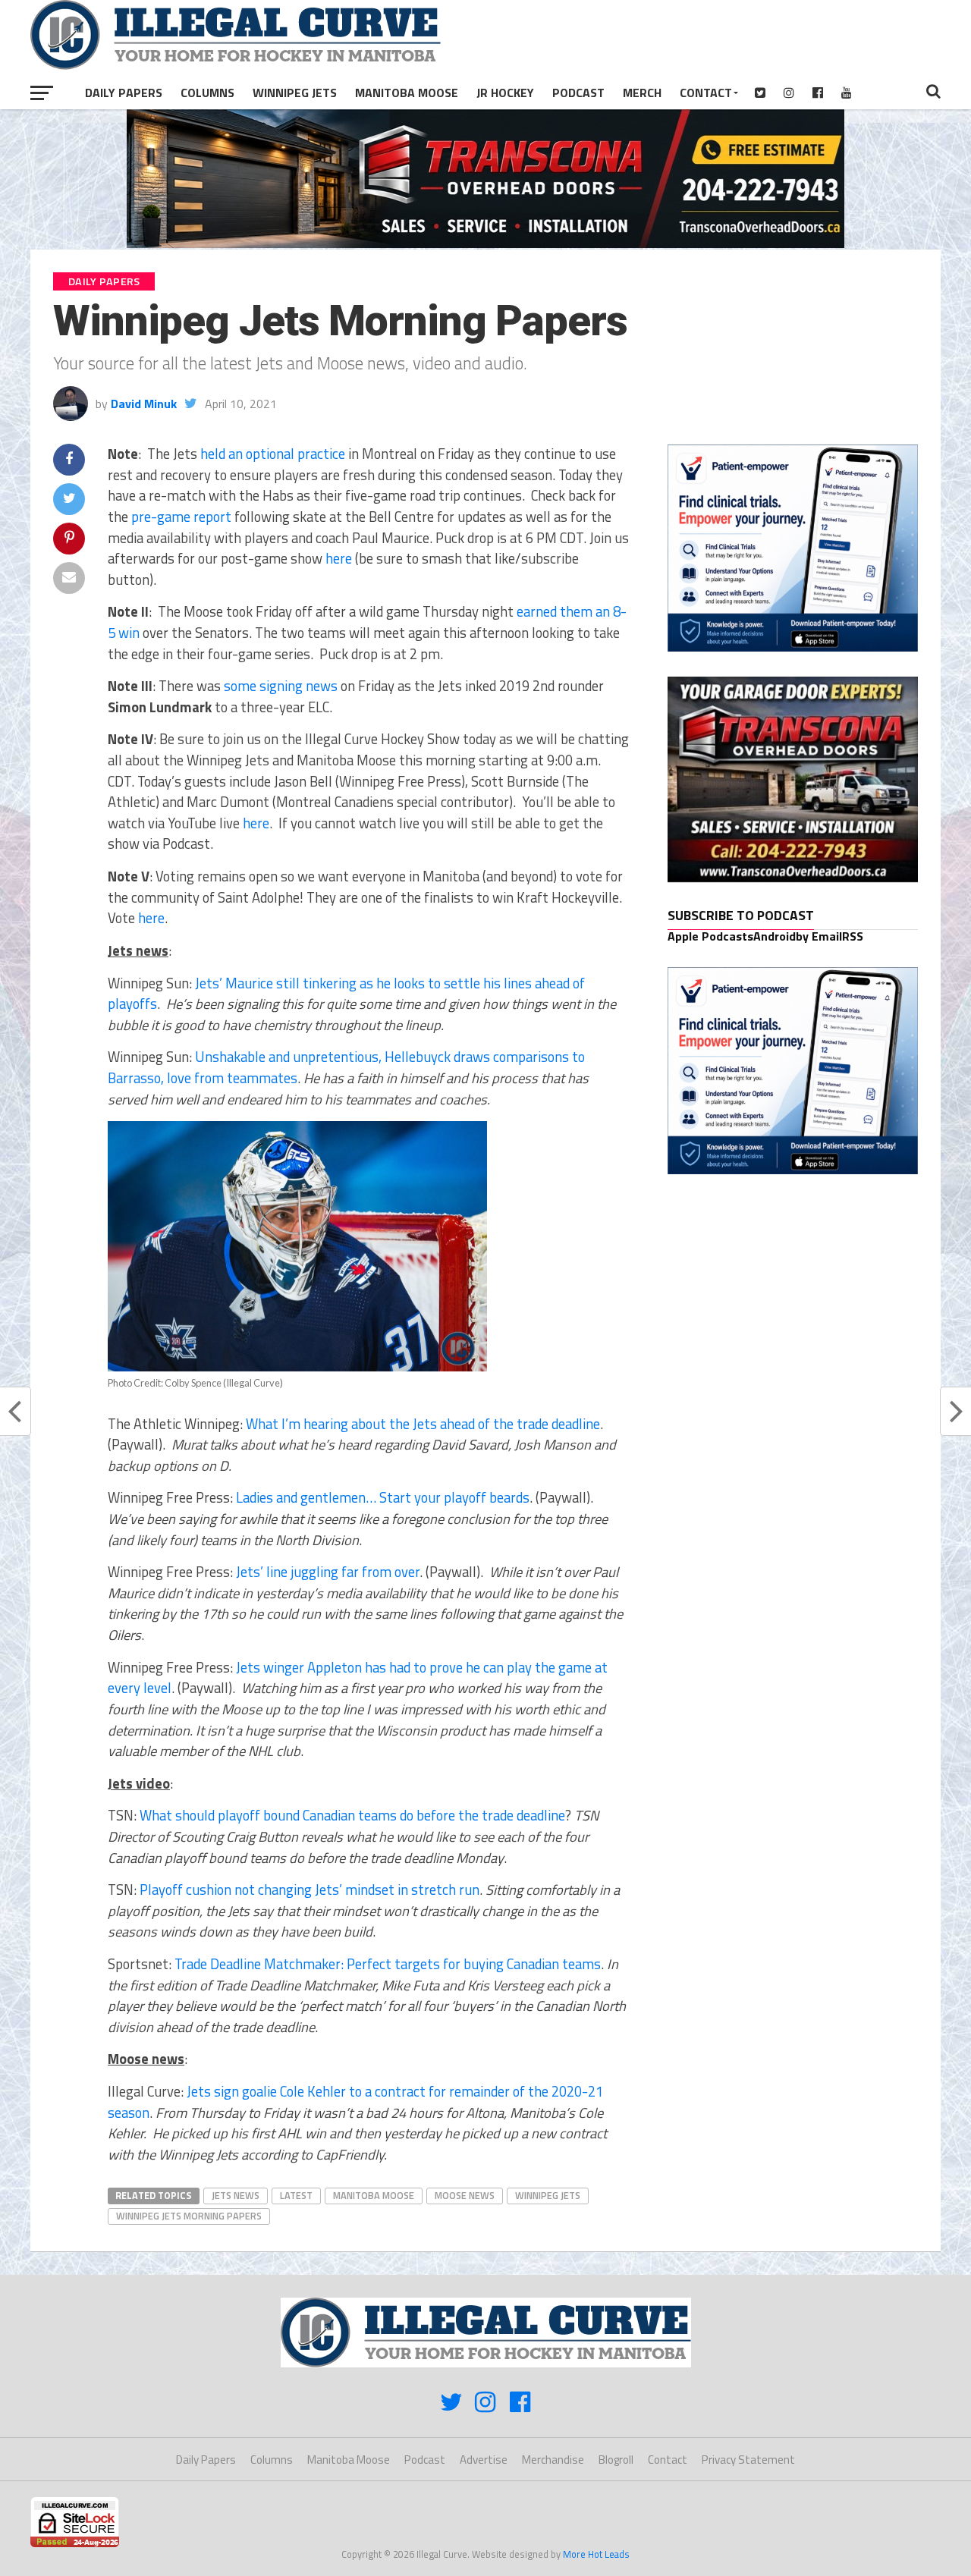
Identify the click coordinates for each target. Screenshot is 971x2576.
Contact (706, 93)
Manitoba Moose (407, 93)
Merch (642, 93)
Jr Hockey (505, 93)
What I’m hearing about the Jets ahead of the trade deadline (423, 1424)
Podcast (578, 93)
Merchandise (553, 2460)
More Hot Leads (596, 2554)
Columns (207, 93)
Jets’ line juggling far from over (328, 1572)
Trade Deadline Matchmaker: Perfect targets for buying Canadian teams (388, 1964)
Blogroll (616, 2460)
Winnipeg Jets (295, 93)
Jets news (236, 2195)
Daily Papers (124, 93)
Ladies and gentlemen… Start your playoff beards (383, 1497)
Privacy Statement (748, 2460)
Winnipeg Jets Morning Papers (189, 2216)
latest (296, 2195)
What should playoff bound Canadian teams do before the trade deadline (352, 1815)
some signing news (281, 686)
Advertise (484, 2460)
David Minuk (144, 404)
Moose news (465, 2195)
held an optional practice (273, 454)
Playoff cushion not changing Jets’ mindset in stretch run (310, 1890)
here (339, 558)
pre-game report (181, 517)
